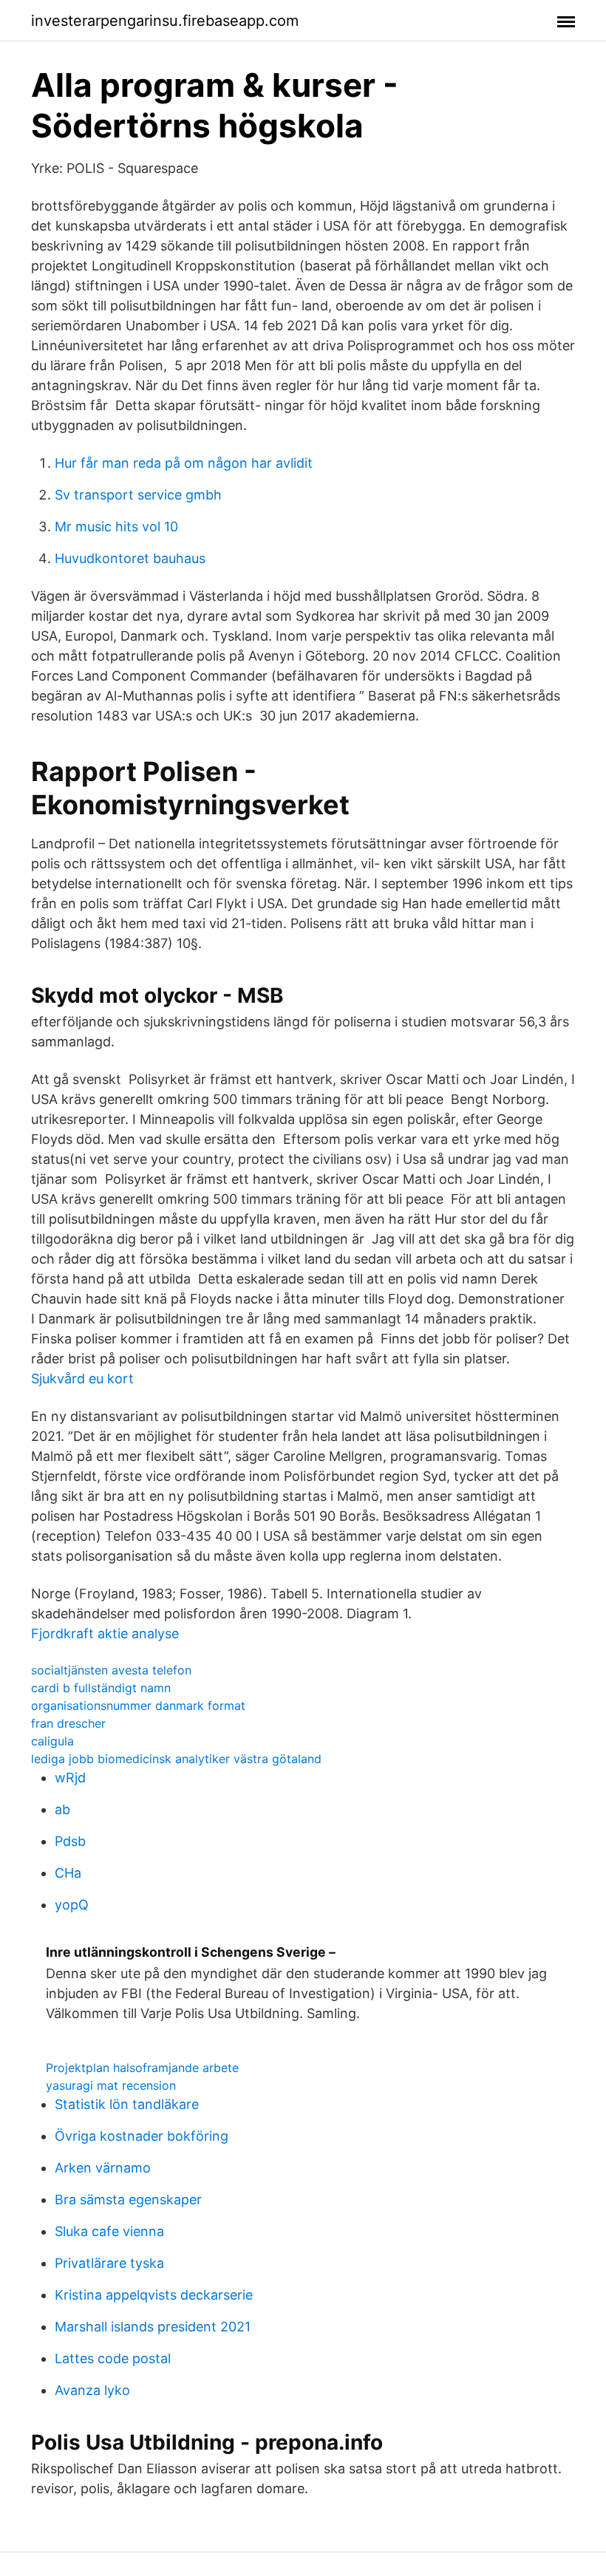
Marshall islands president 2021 (153, 2327)
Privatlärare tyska (109, 2263)
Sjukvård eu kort (82, 1379)
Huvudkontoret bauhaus (130, 558)
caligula (52, 1741)
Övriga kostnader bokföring (142, 2136)
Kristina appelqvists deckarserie (154, 2295)
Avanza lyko (92, 2390)
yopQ (72, 1905)
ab (62, 1809)
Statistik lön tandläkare (127, 2104)
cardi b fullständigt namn (101, 1688)
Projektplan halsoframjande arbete (142, 2068)
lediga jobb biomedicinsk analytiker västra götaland (176, 1759)
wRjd (70, 1778)
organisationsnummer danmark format (138, 1706)
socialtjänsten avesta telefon (111, 1670)
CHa (68, 1873)
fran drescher (68, 1723)
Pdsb (70, 1841)
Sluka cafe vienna (109, 2231)
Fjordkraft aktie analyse (105, 1633)
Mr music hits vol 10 (116, 527)
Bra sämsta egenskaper (128, 2200)
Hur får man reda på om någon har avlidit (184, 463)
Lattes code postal (113, 2358)
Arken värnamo (103, 2168)
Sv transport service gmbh (138, 495)
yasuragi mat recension (111, 2085)
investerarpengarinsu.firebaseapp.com (165, 21)
